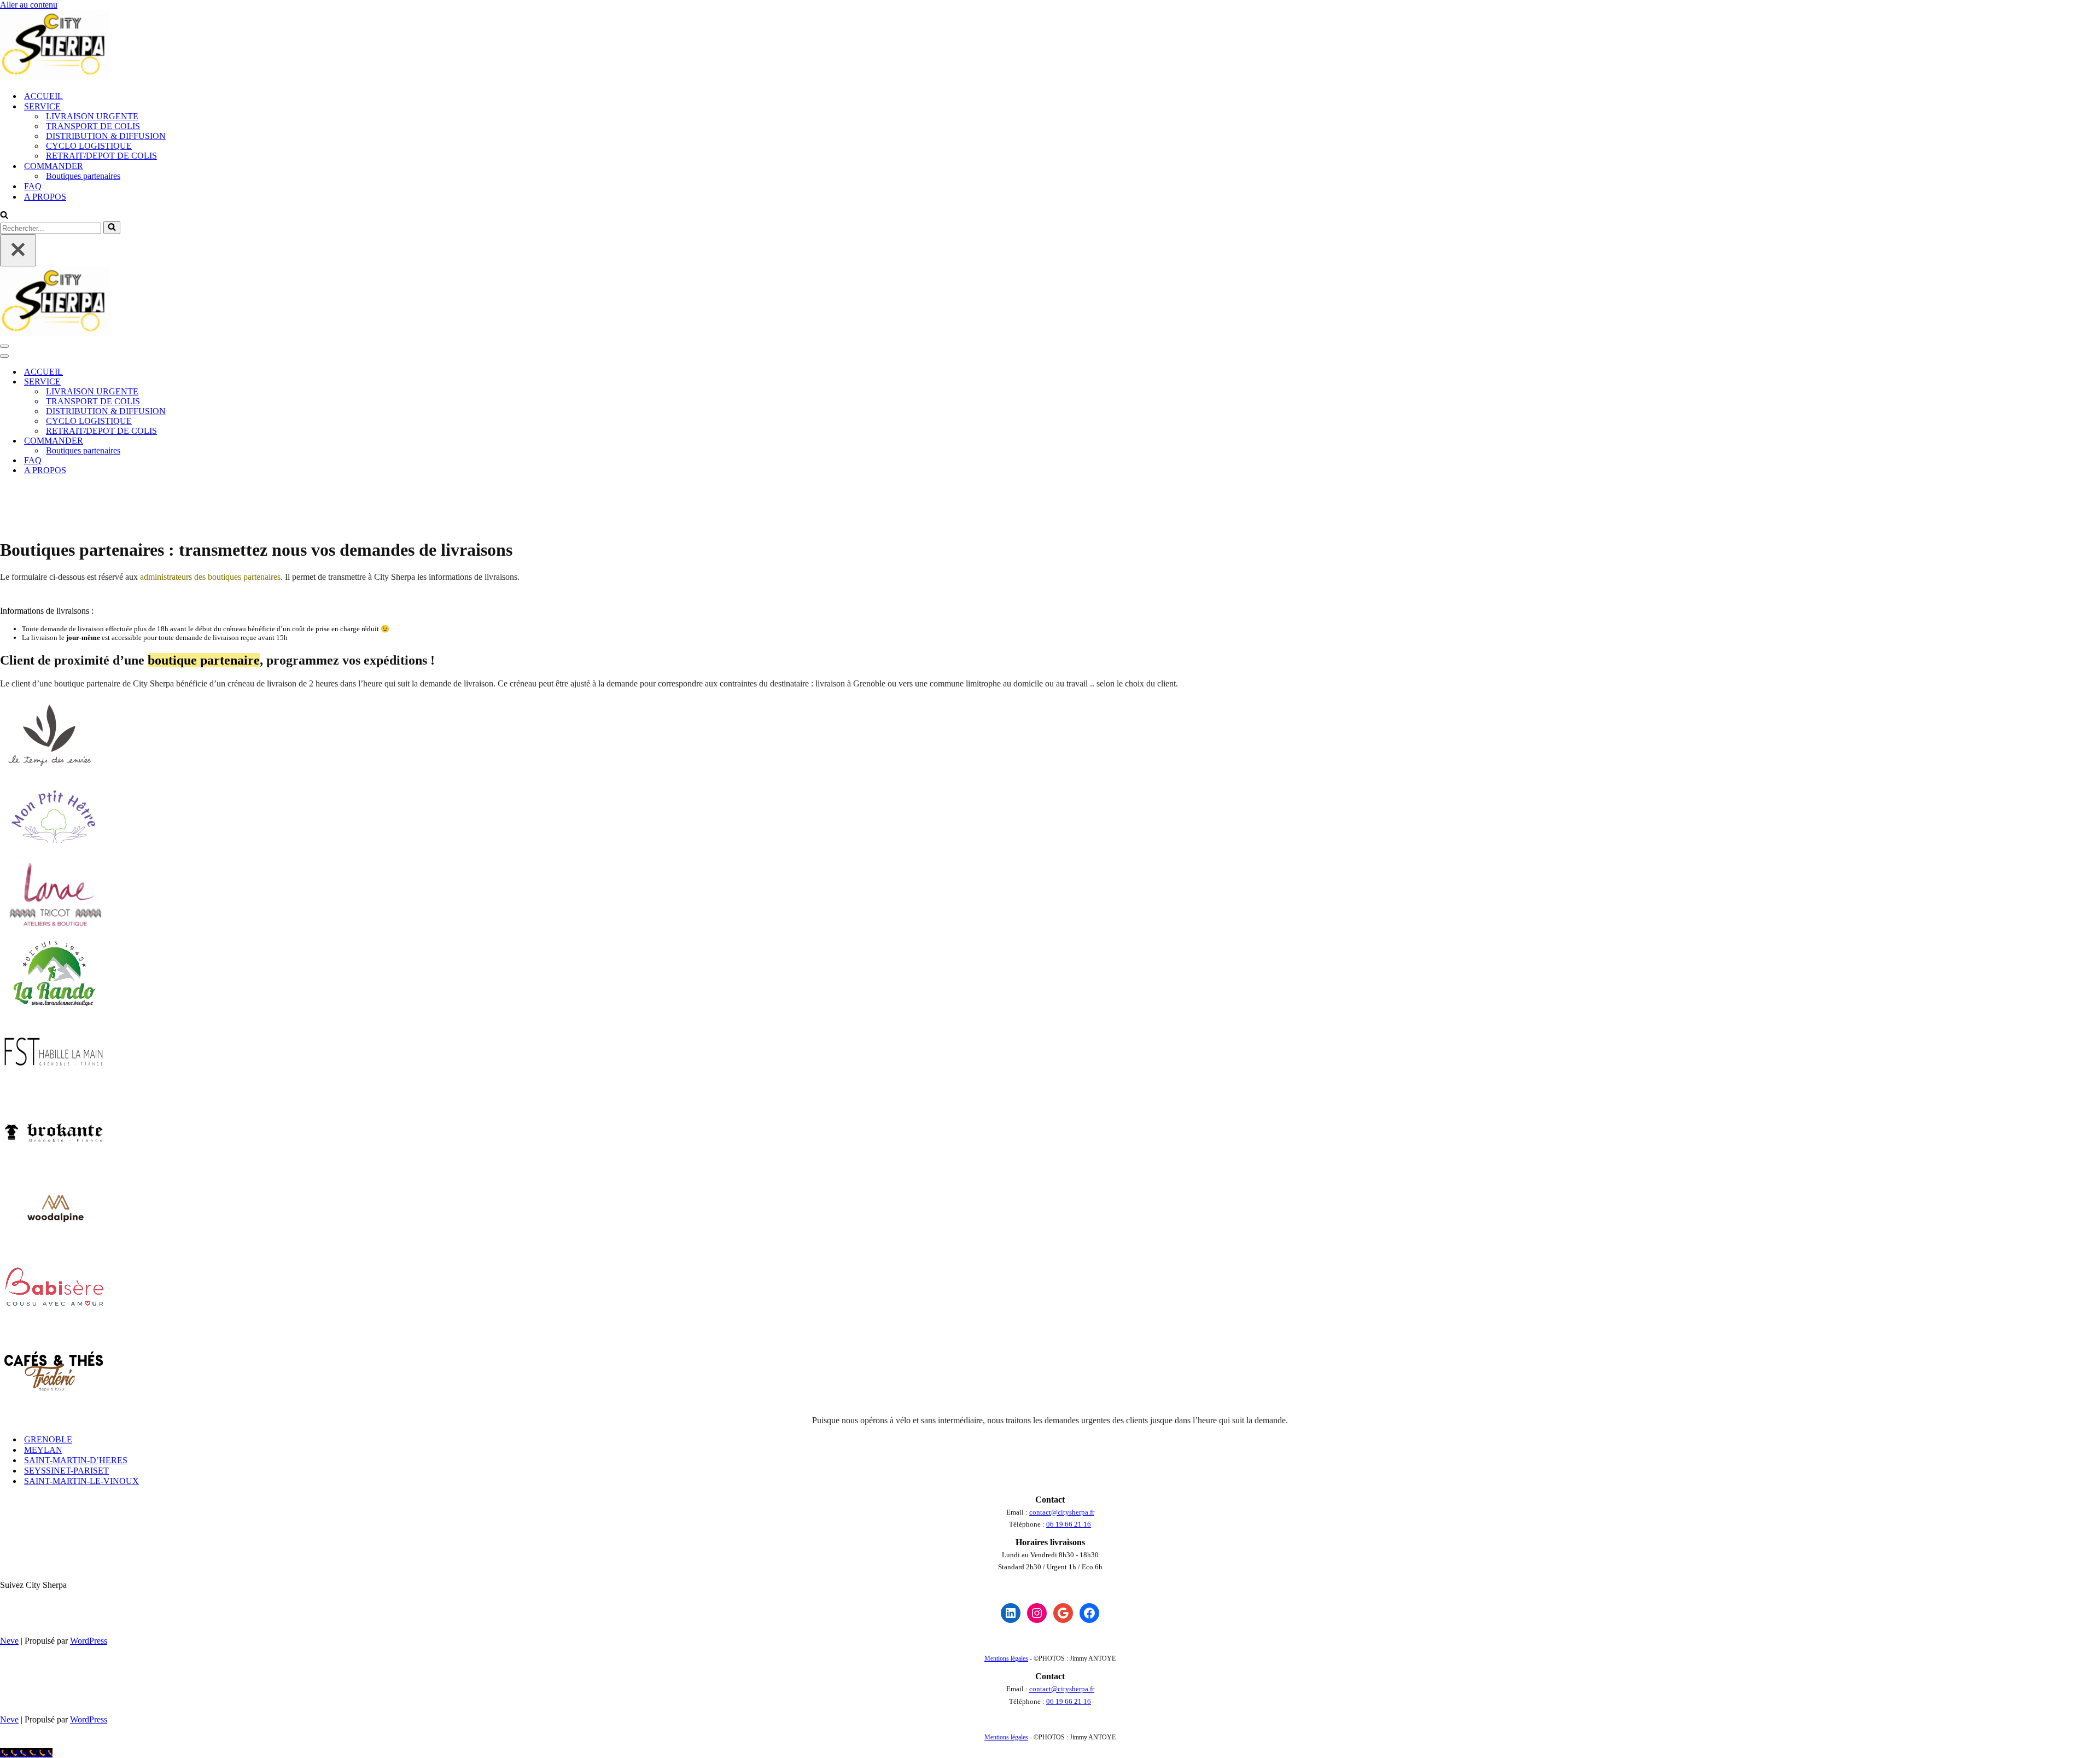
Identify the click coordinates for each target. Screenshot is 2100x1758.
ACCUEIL (43, 96)
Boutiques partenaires (83, 176)
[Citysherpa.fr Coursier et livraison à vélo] (55, 77)
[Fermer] (18, 250)
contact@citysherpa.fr (1062, 1512)
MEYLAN (43, 1450)
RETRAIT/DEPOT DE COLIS (101, 156)
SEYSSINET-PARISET (66, 1471)
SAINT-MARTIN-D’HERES (76, 1460)
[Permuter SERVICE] (191, 382)
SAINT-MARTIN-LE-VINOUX (81, 1481)
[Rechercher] (4, 216)
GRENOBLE (48, 1439)
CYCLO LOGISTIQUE (89, 146)
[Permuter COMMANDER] (191, 441)
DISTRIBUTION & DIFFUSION (106, 136)
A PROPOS (45, 197)
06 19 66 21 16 (1069, 1524)
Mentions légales (1006, 1658)
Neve (9, 1641)
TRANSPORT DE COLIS (93, 126)
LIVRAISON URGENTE (92, 116)
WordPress (89, 1641)
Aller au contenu (29, 5)
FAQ (33, 186)
